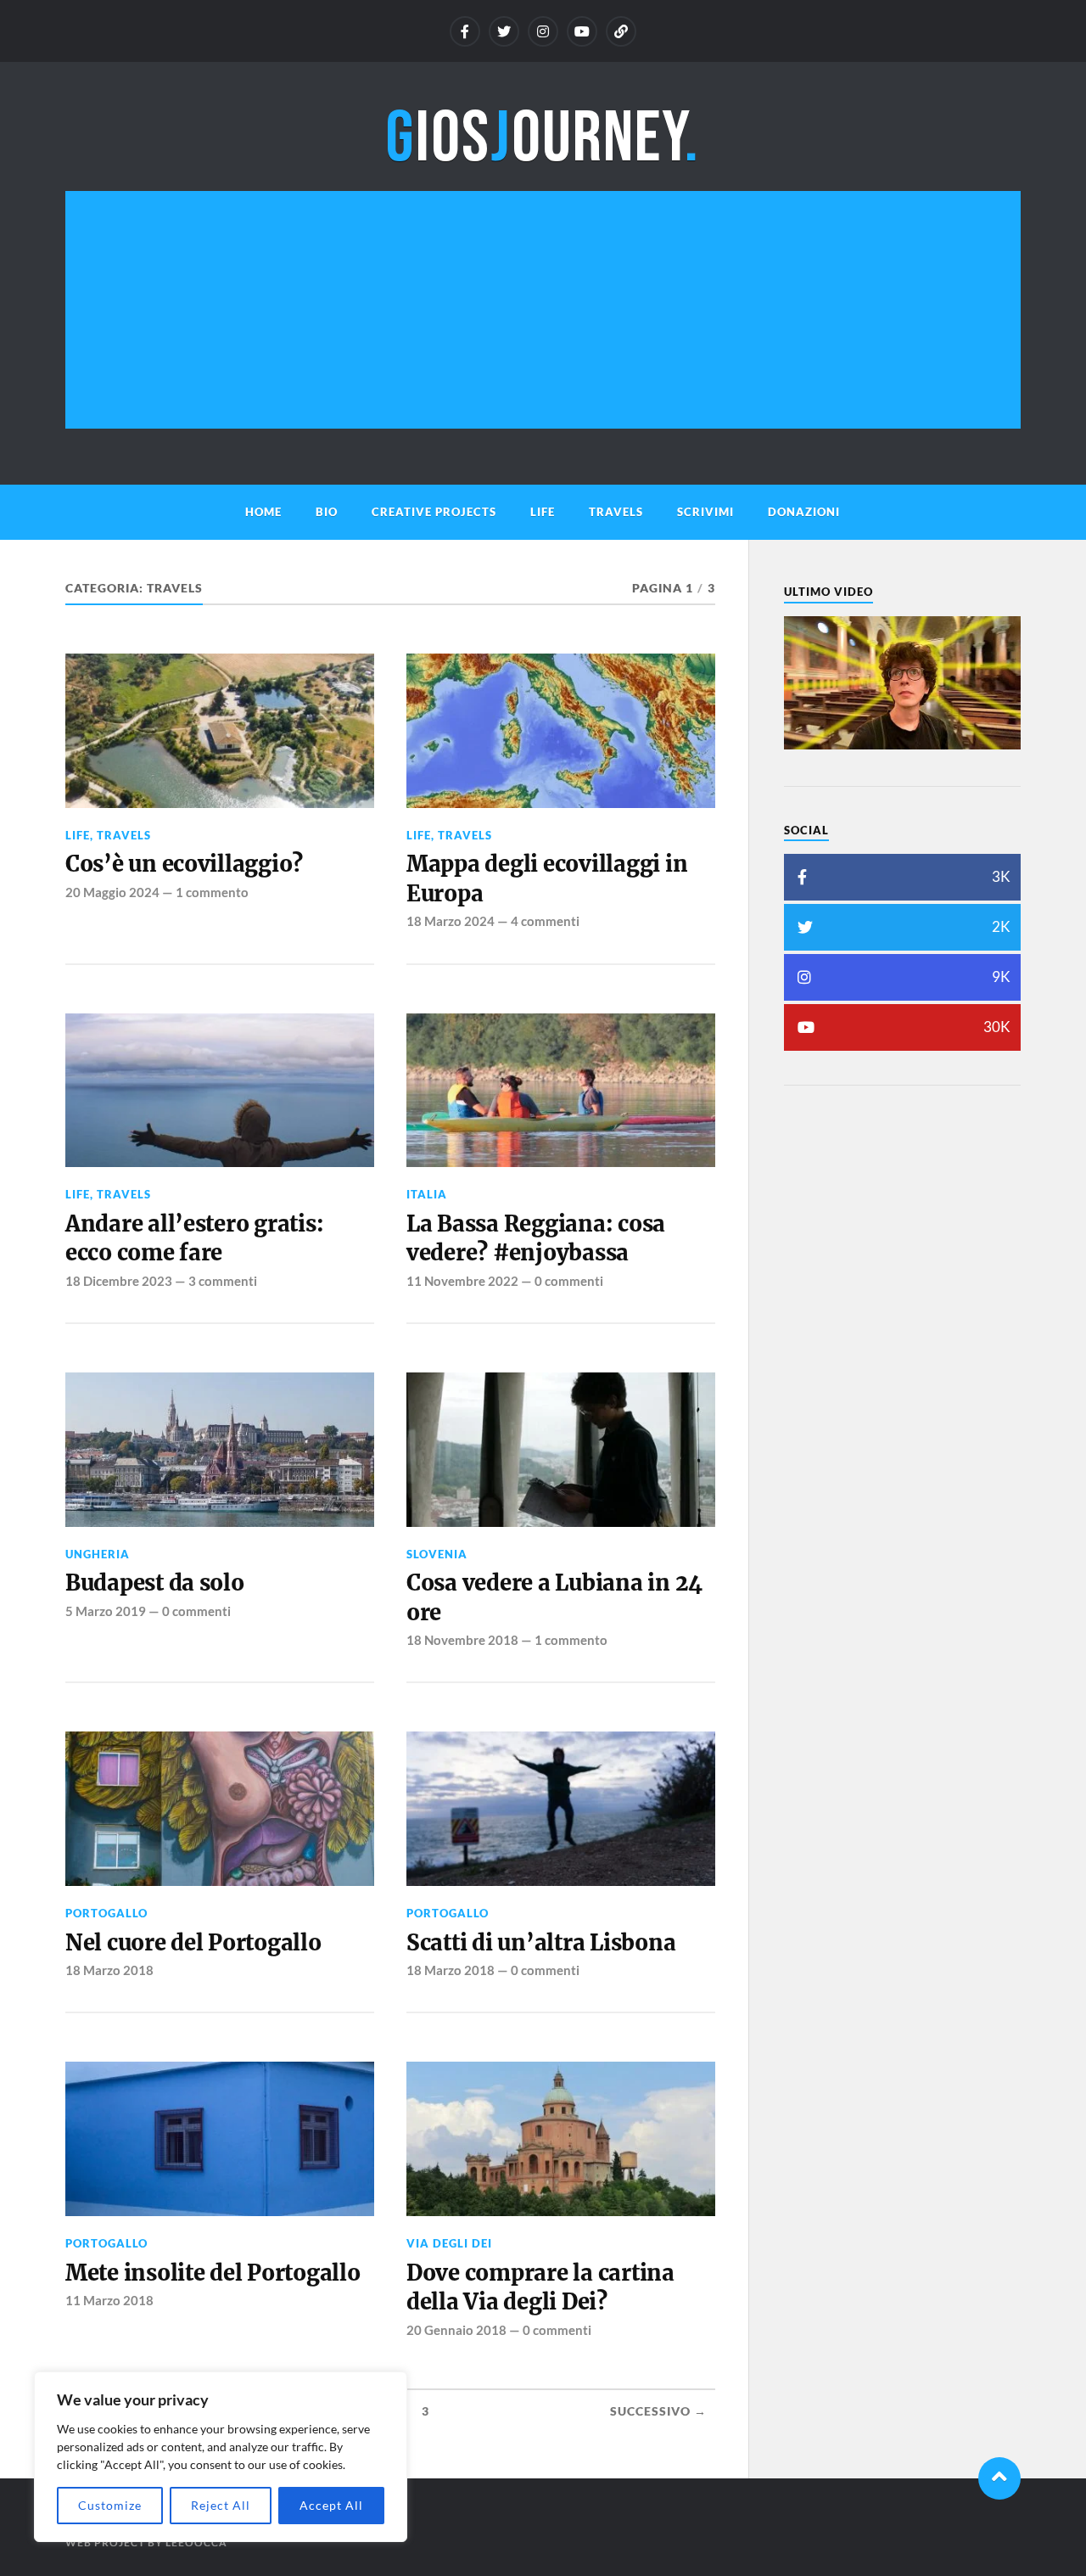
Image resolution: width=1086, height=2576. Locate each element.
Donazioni (804, 512)
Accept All (331, 2505)
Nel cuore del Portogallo (193, 1943)
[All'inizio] (999, 2478)
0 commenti (569, 1281)
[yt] (582, 31)
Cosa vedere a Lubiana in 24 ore (554, 1597)
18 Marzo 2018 (109, 1970)
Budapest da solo (155, 1583)
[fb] (465, 31)
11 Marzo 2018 (109, 2300)
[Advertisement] (543, 310)
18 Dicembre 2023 (119, 1281)
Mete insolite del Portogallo (213, 2273)
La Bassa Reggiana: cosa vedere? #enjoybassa (536, 1238)
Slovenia (437, 1554)
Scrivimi (705, 512)
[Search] (621, 31)
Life (543, 512)
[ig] (543, 31)
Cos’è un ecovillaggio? (184, 864)
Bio (327, 512)
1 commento (212, 892)
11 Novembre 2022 (462, 1281)
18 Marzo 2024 (451, 921)
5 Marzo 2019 (106, 1611)
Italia (427, 1194)
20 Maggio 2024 (112, 892)
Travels (616, 512)
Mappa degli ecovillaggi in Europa (547, 878)
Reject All (221, 2505)
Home (263, 512)
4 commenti (545, 921)
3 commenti (223, 1281)
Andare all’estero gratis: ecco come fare (195, 1238)
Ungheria (98, 1554)
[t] (504, 31)
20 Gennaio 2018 (456, 2330)
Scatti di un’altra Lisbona (541, 1943)
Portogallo (106, 1913)
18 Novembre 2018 (462, 1640)
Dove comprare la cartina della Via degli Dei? (540, 2287)
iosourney (543, 139)
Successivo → (658, 2411)
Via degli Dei (449, 2243)
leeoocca (196, 2542)
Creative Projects (434, 512)
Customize (110, 2505)
